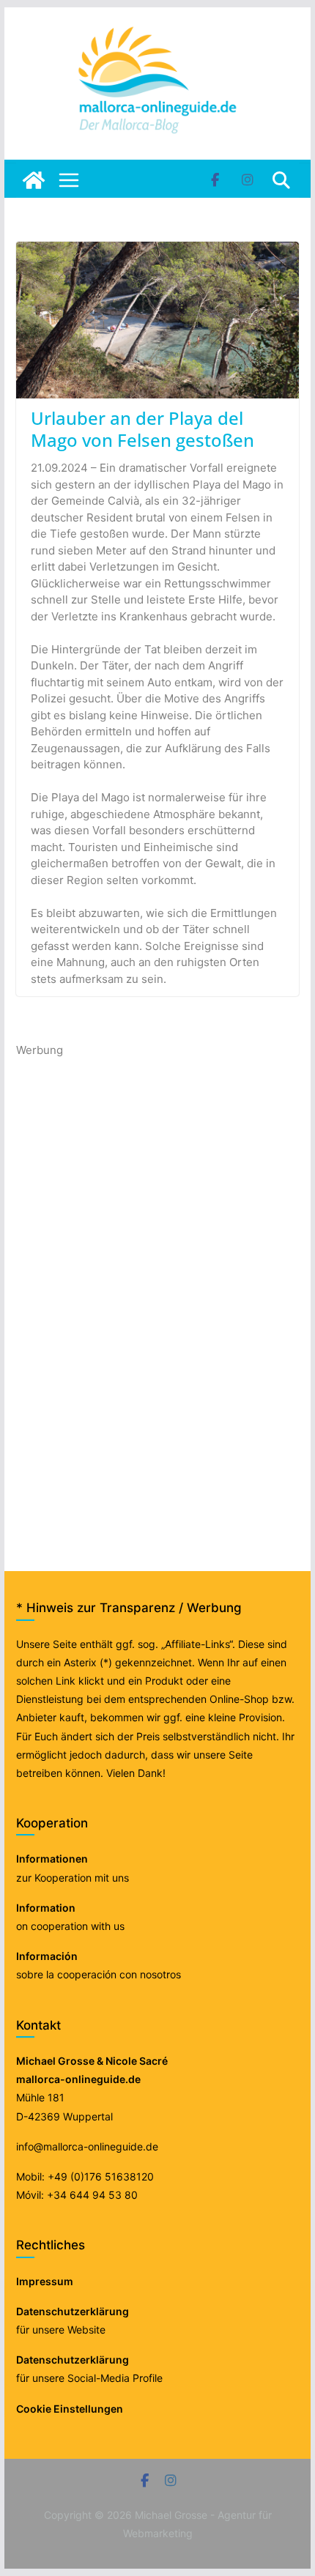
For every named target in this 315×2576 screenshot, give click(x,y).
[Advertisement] (126, 1279)
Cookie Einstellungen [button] (70, 2409)
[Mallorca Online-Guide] (34, 180)
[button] (26, 2550)
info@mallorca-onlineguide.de (87, 2146)
